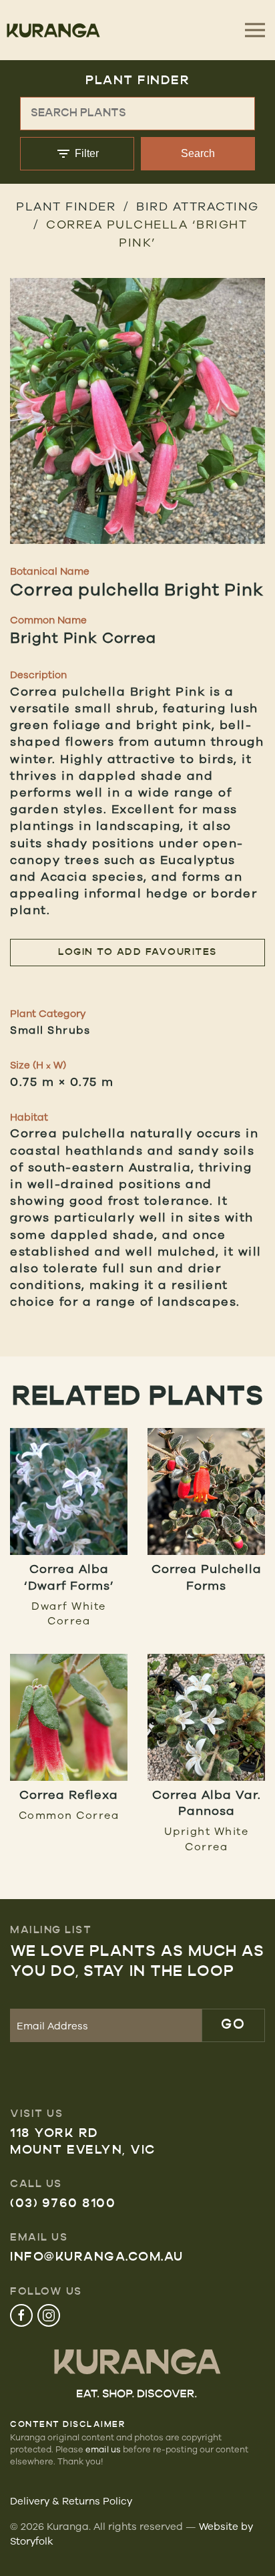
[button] (137, 411)
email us (103, 2449)
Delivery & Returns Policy (71, 2501)
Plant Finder (66, 206)
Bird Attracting (198, 206)
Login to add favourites (137, 953)
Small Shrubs (50, 1030)
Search (198, 153)
